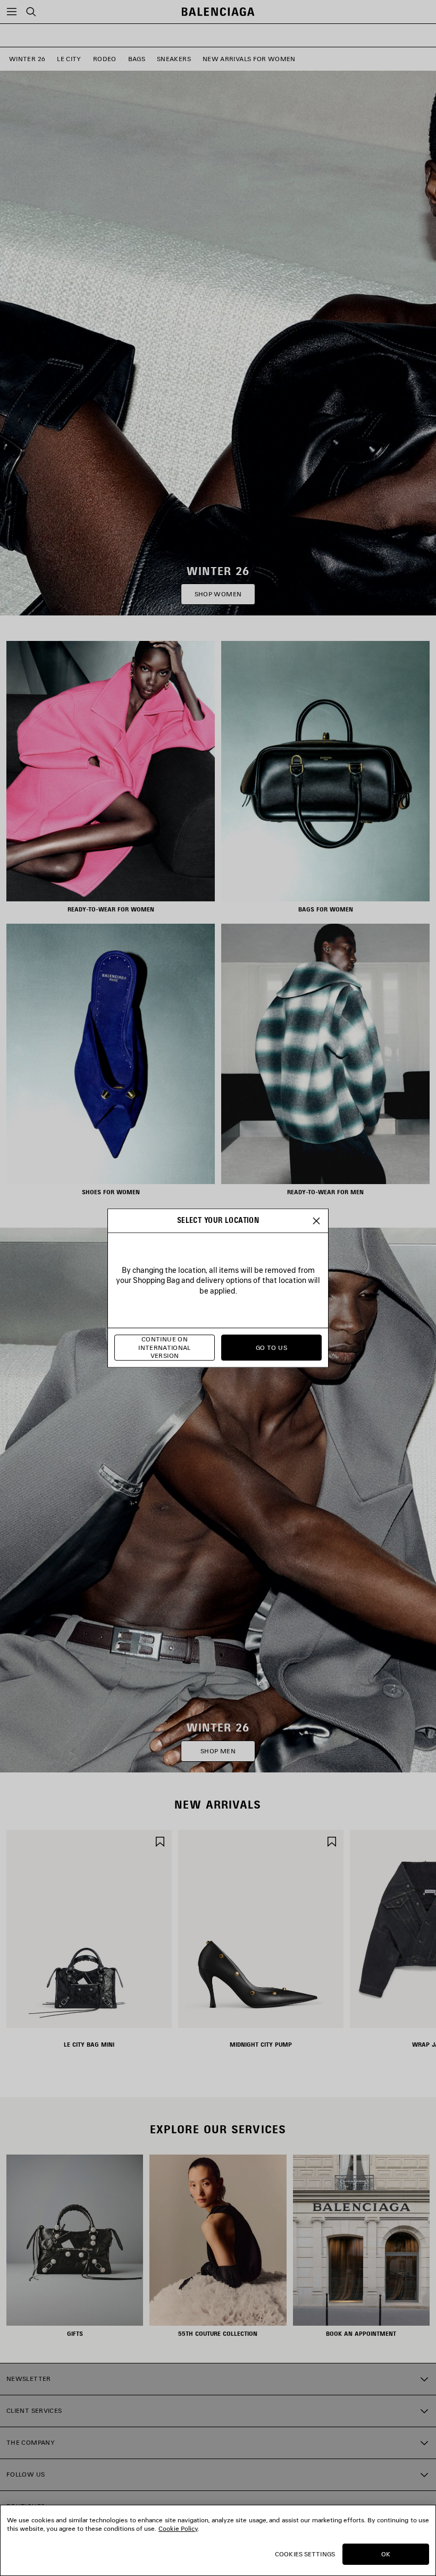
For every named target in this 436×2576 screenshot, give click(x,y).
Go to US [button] (271, 1348)
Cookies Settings (305, 2554)
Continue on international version (165, 1348)
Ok (386, 2554)
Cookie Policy (178, 2528)
